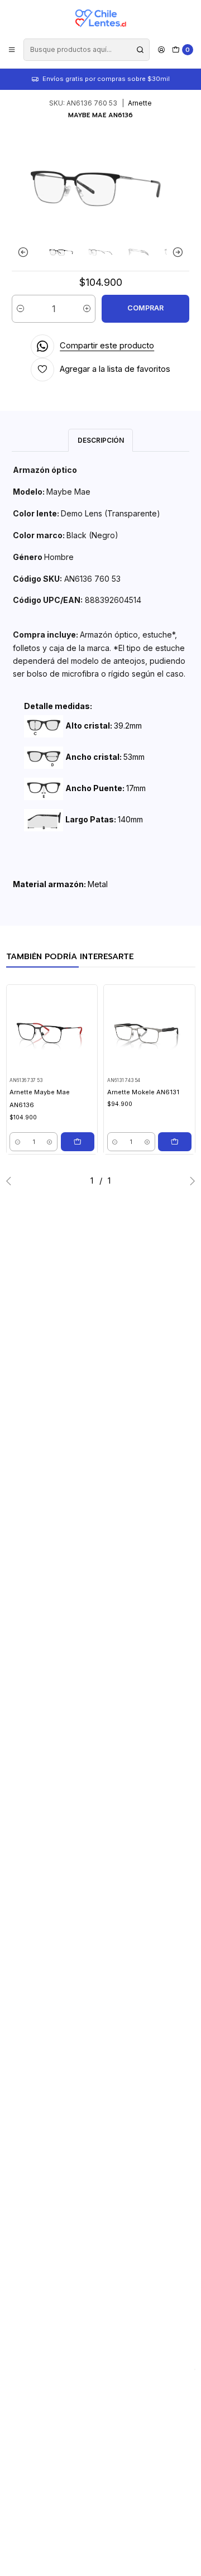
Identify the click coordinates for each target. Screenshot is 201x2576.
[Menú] (12, 49)
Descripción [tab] (101, 440)
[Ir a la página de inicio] (100, 18)
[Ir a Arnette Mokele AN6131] (150, 1030)
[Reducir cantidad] (20, 309)
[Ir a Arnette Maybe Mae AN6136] (52, 1030)
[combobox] (86, 50)
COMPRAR (145, 308)
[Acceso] (161, 49)
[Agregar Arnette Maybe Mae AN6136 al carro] (78, 1142)
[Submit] (140, 50)
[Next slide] (175, 252)
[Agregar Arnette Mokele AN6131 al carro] (175, 1142)
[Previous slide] (26, 252)
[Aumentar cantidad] (87, 309)
